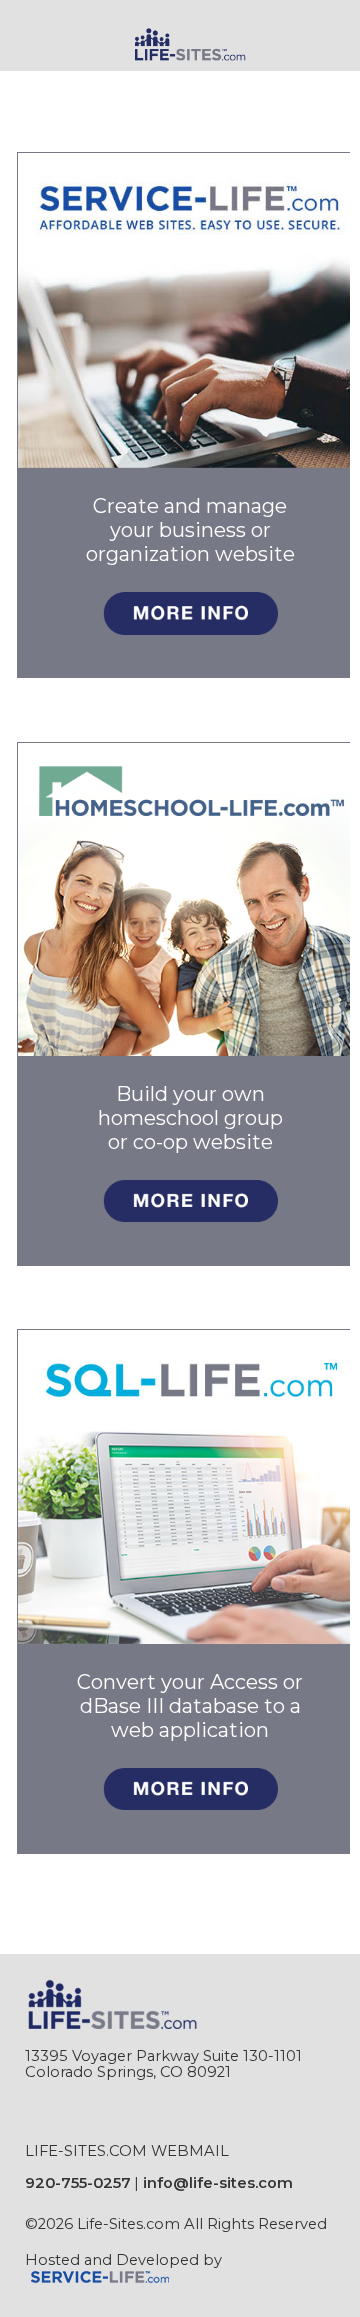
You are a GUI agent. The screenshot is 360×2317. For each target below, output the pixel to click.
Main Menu (75, 84)
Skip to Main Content (119, 2240)
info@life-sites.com (218, 2183)
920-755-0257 (78, 2183)
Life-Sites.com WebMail (127, 2151)
